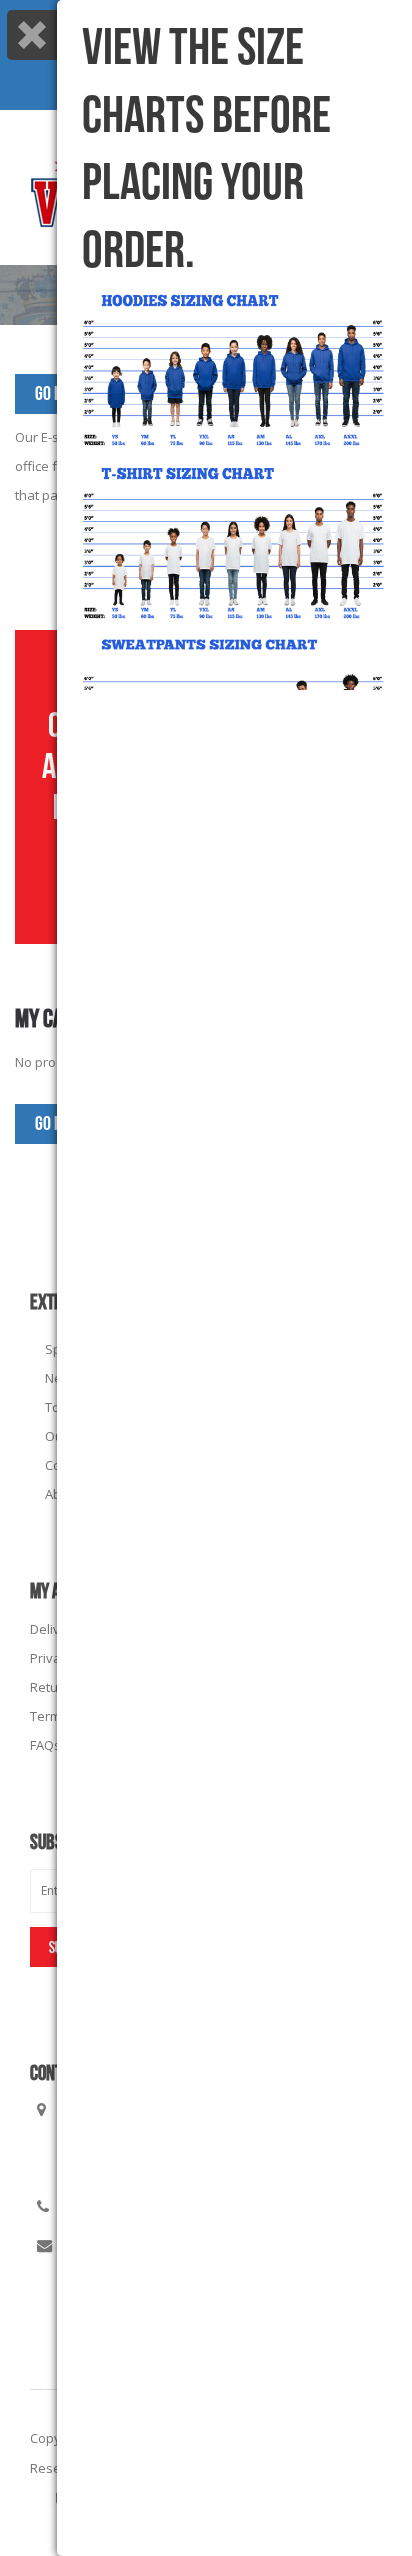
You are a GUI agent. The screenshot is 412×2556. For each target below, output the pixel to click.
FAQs (45, 1745)
